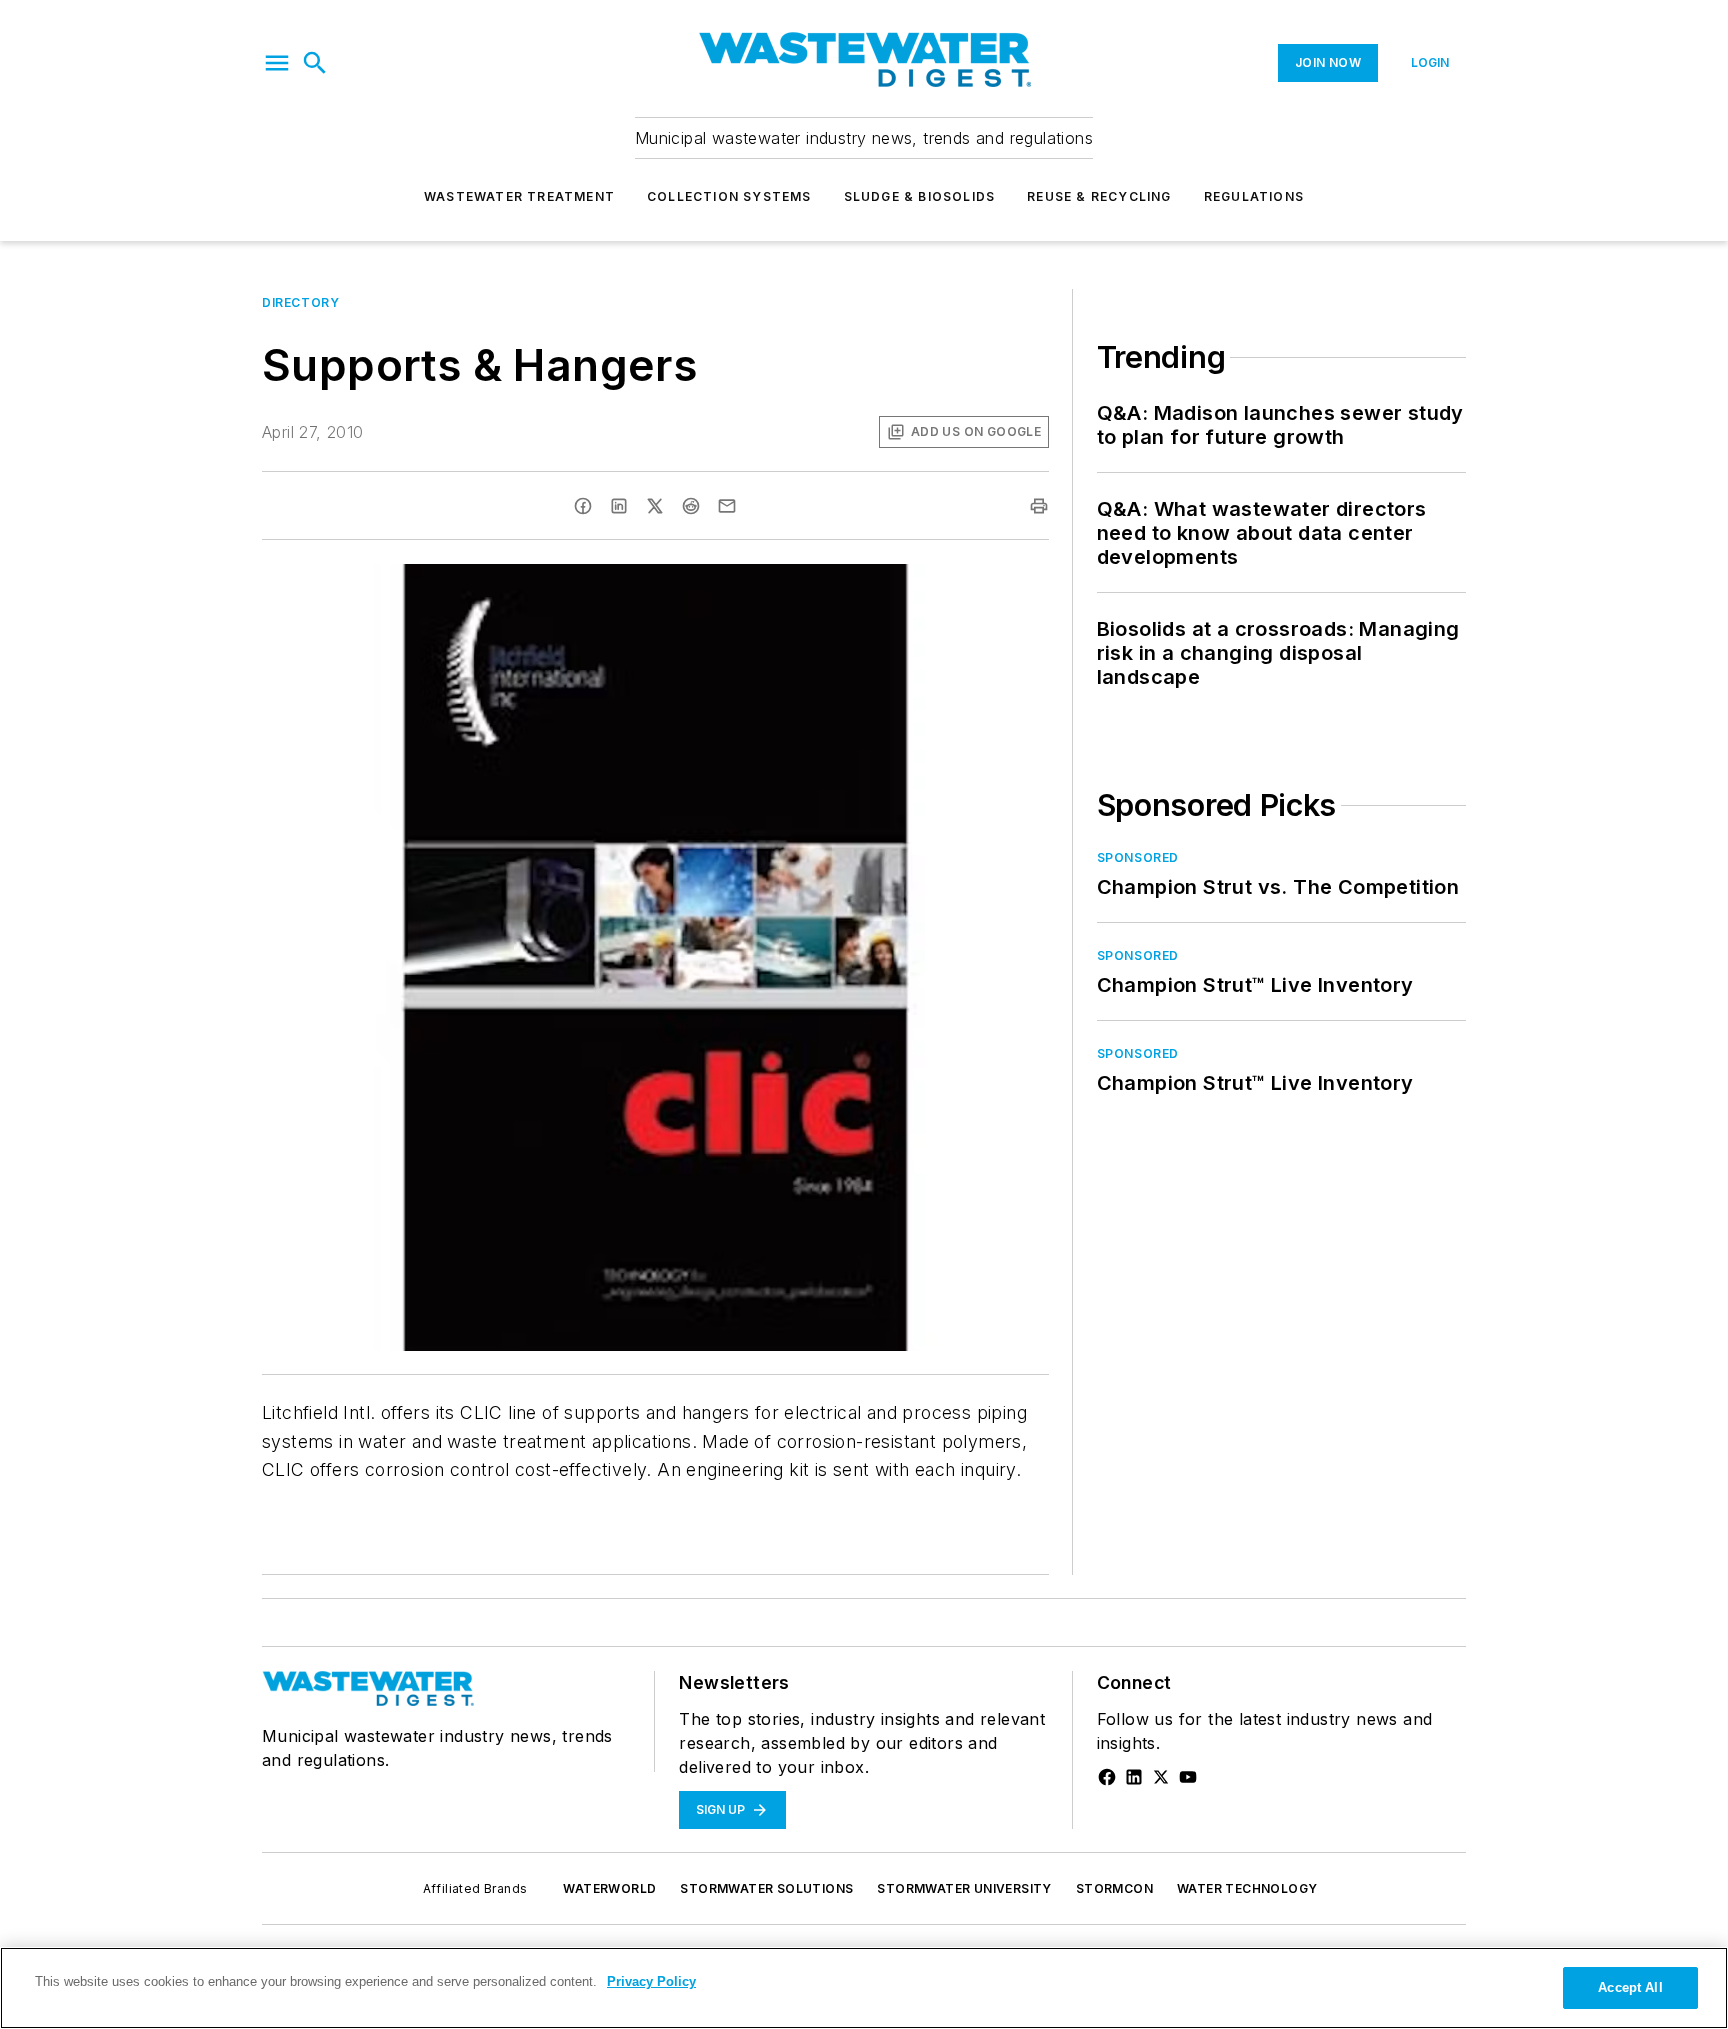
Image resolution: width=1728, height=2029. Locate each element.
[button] (277, 63)
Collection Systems (729, 196)
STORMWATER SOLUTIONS (766, 1888)
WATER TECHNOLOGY (1247, 1888)
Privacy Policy (651, 1981)
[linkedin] (619, 506)
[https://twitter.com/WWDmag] (1161, 1777)
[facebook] (583, 506)
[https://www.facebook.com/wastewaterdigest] (1107, 1777)
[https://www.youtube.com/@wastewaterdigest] (1188, 1777)
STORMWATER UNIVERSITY (964, 1888)
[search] (315, 63)
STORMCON (1114, 1888)
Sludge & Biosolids (920, 196)
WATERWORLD (609, 1888)
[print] (1039, 506)
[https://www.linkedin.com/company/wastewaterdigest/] (1134, 1777)
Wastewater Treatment (519, 196)
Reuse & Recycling (1099, 196)
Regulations (1254, 196)
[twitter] (655, 506)
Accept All (1630, 1987)
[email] (727, 506)
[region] (864, 1988)
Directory (300, 302)
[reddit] (691, 506)
